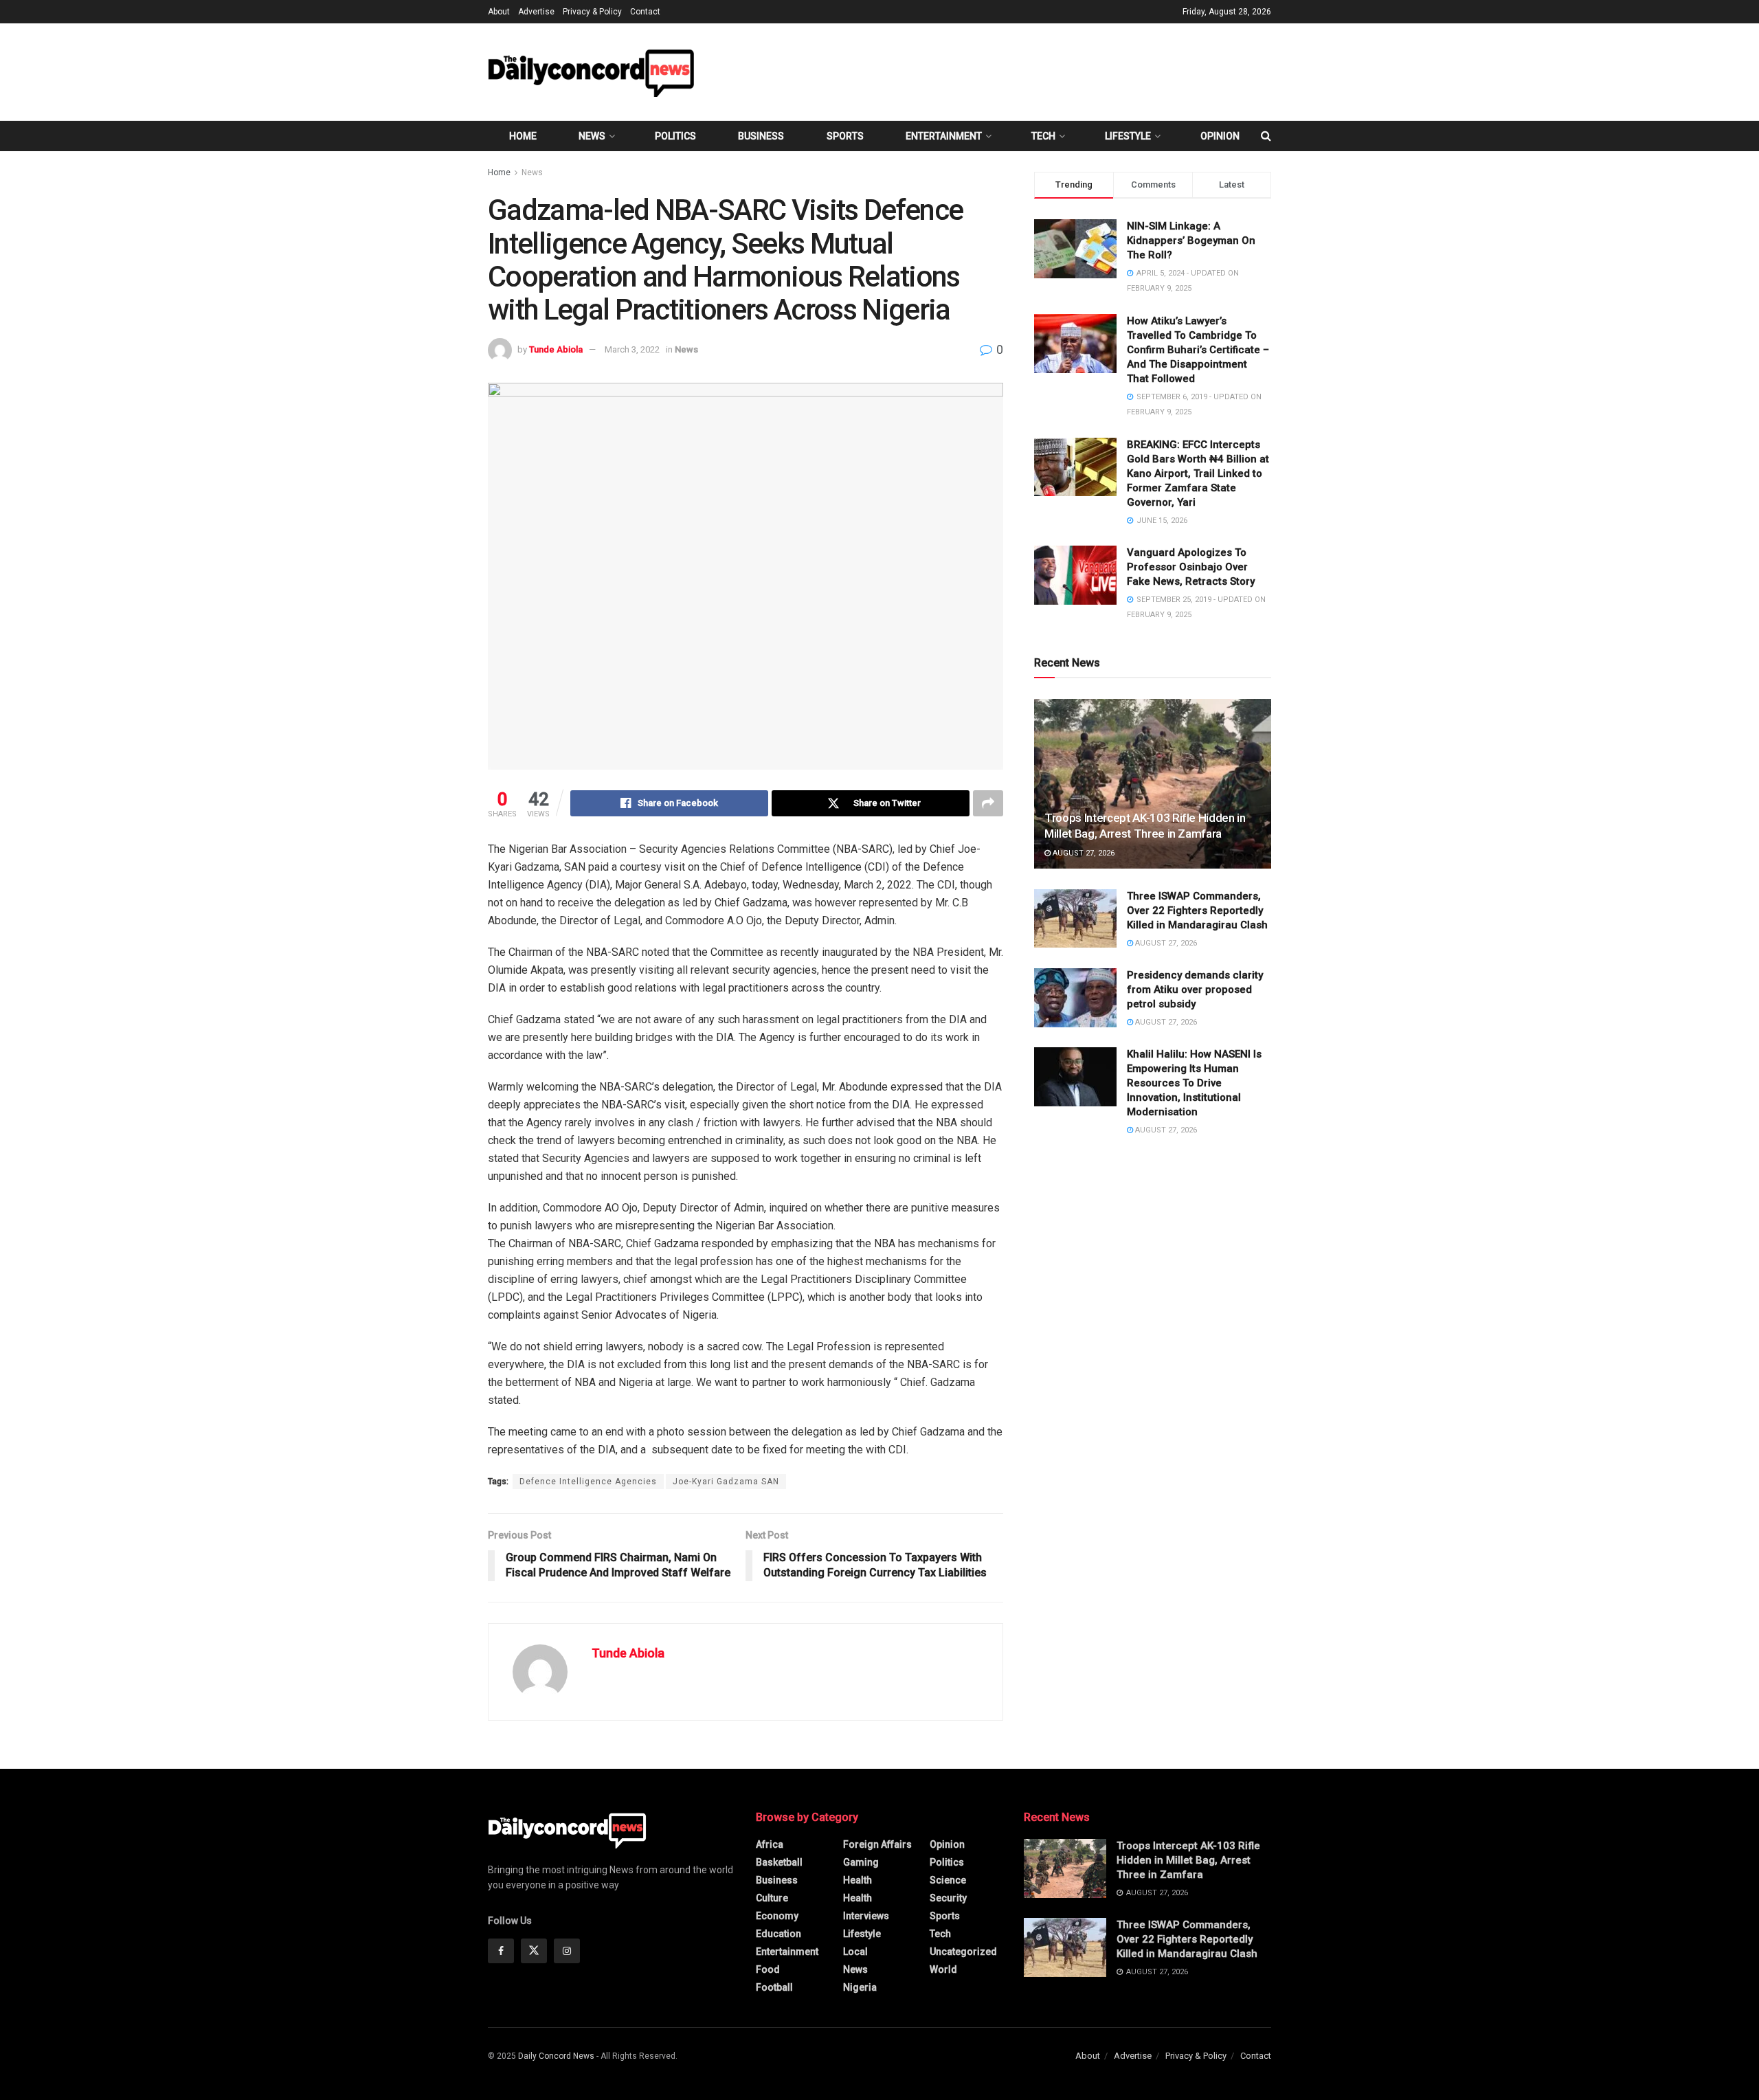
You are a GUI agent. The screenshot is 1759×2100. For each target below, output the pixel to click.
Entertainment (944, 136)
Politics (675, 136)
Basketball (779, 1862)
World (943, 1969)
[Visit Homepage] (591, 72)
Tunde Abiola (556, 349)
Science (948, 1880)
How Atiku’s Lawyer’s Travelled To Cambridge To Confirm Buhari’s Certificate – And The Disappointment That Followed (1198, 350)
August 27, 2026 (1083, 853)
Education (778, 1934)
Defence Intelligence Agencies (588, 1482)
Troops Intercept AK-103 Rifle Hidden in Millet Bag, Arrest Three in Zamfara (1188, 1860)
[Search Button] (1266, 136)
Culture (772, 1898)
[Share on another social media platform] (988, 803)
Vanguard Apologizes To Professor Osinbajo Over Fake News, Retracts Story (1191, 567)
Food (768, 1969)
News (592, 136)
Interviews (866, 1916)
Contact (645, 12)
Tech (1043, 136)
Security (948, 1898)
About (499, 12)
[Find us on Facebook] (501, 1951)
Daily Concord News (556, 2056)
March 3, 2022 (632, 349)
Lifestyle (1128, 136)
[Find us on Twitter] (534, 1951)
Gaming (861, 1862)
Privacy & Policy (592, 12)
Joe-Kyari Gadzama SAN (726, 1482)
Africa (770, 1844)
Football (774, 1987)
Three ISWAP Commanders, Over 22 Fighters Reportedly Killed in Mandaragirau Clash (1197, 911)
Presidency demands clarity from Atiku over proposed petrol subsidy (1195, 990)
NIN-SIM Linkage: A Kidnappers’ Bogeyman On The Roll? (1191, 241)
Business (761, 136)
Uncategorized (963, 1952)
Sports (845, 136)
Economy (777, 1916)
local (855, 1952)
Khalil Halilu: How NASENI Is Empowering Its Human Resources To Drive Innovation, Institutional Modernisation (1194, 1083)
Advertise (536, 12)
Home (523, 136)
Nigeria (860, 1987)
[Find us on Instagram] (567, 1951)
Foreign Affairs (877, 1844)
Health (858, 1880)
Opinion (1220, 136)
